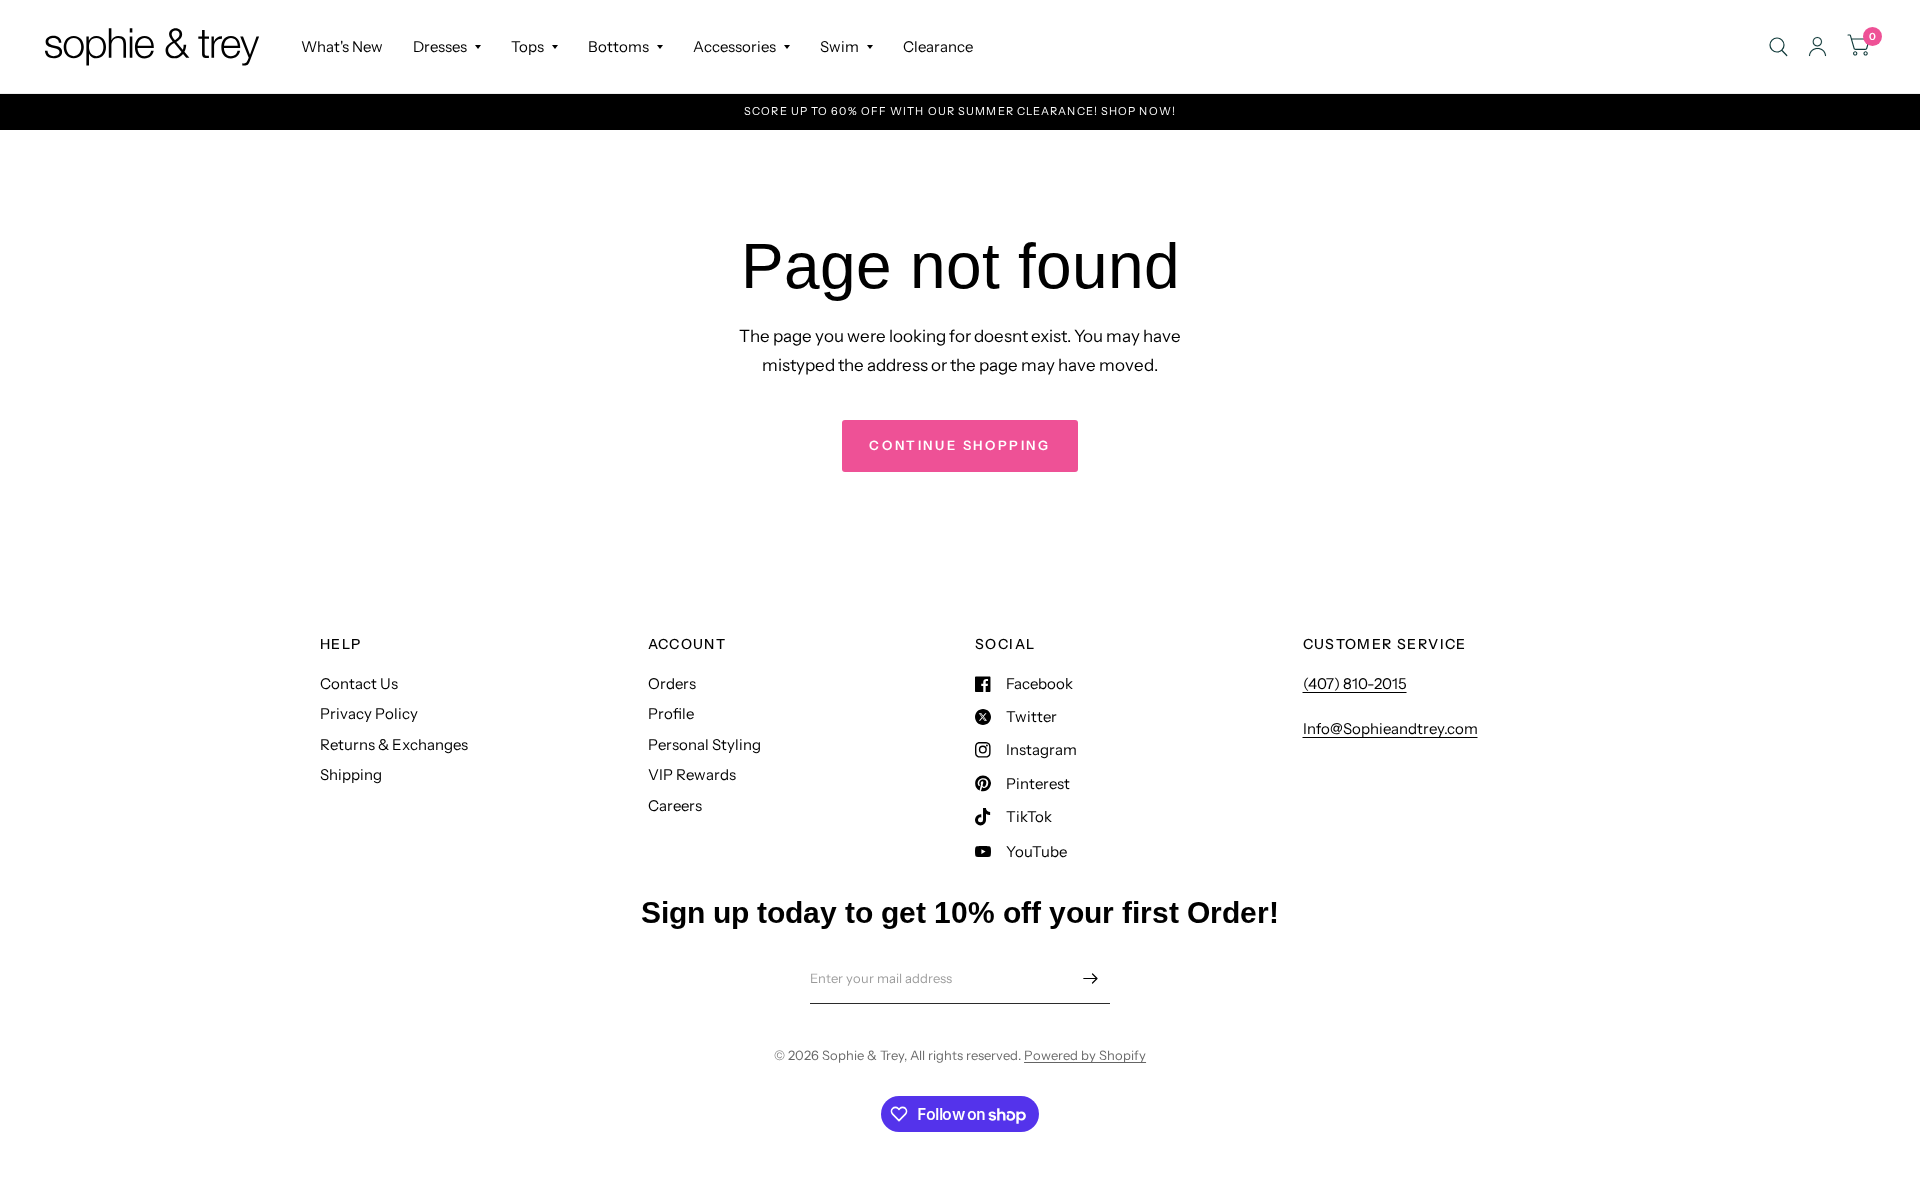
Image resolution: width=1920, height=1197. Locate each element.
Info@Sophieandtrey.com (1390, 728)
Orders (672, 683)
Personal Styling (704, 744)
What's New (342, 46)
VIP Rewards (692, 774)
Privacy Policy (369, 713)
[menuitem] (342, 47)
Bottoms (618, 46)
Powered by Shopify (1085, 1055)
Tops (527, 46)
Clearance (938, 46)
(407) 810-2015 (1355, 683)
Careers (675, 805)
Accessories (734, 46)
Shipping (351, 774)
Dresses (440, 46)
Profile (671, 713)
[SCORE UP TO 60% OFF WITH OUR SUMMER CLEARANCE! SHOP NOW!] (960, 111)
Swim (839, 46)
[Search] (1778, 46)
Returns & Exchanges (394, 744)
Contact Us (359, 683)
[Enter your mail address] (1090, 978)
